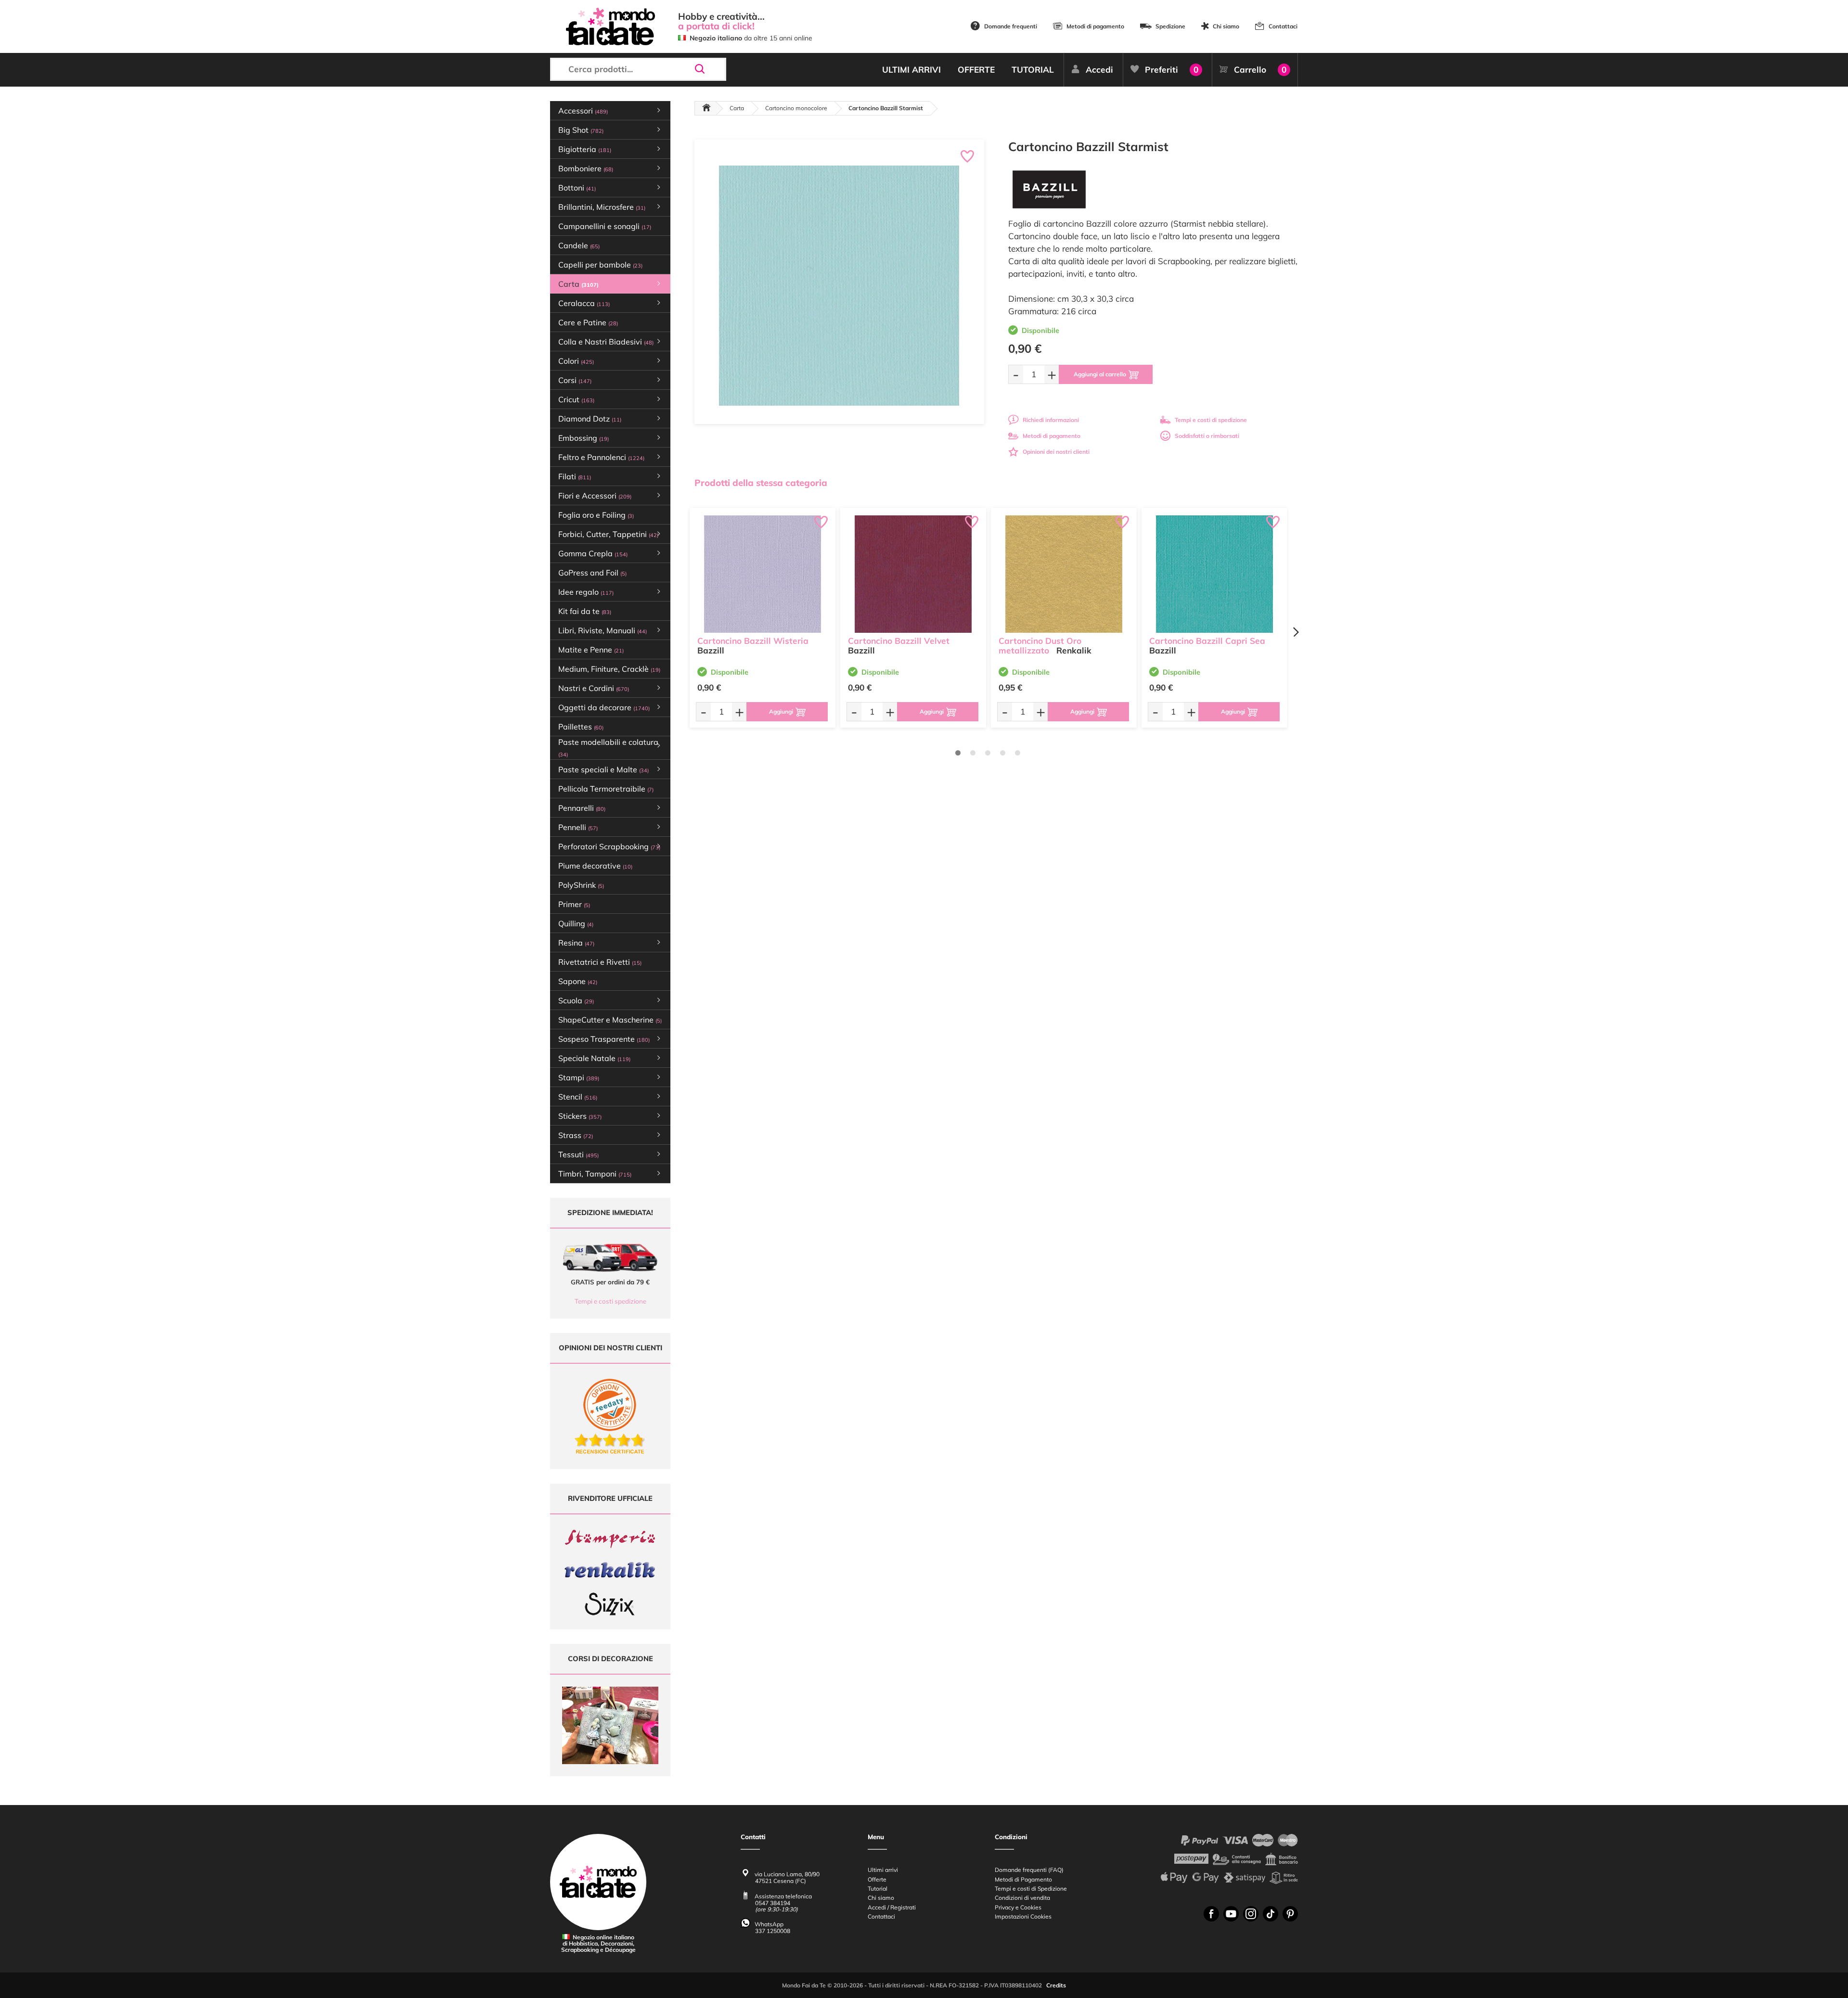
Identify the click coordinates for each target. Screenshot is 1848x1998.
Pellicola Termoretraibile (606, 789)
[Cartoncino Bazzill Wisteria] (763, 574)
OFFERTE (976, 70)
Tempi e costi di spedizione (1211, 420)
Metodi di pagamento (1095, 26)
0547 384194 (773, 1903)
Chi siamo (1226, 26)
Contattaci (1283, 26)
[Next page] (1296, 632)
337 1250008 (773, 1931)
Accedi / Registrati (892, 1907)
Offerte (877, 1879)
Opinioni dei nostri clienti (1056, 452)
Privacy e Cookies (1018, 1907)
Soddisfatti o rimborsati (1207, 436)
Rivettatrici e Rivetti (600, 962)
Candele (579, 245)
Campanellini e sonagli (605, 226)
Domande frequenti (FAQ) (1029, 1870)
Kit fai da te (585, 611)
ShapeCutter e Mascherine (610, 1020)
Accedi (1099, 70)
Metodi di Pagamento (1023, 1879)
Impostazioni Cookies (1023, 1916)
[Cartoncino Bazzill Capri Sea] (1214, 574)
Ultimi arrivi (883, 1870)
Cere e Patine (588, 322)
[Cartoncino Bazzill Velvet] (913, 574)
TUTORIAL (1033, 70)
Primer (574, 904)
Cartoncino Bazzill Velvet (899, 641)
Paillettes (581, 727)
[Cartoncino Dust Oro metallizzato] (1064, 574)
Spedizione (1170, 26)
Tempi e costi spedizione (610, 1301)
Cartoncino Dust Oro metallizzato (1040, 646)
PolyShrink (581, 885)
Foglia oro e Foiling (596, 515)
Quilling (576, 923)
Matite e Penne (591, 650)
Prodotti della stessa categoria (761, 483)
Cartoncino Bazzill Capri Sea (1207, 641)
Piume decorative (595, 866)
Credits (1056, 1985)
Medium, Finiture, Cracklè (609, 669)
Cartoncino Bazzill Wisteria (753, 641)
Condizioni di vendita (1022, 1898)
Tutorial (878, 1889)
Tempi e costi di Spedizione (1031, 1889)
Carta (737, 108)
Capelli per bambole (600, 265)
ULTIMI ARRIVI (911, 70)
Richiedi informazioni (1051, 420)
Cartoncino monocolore (796, 108)
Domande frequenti (1011, 26)
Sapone (578, 981)
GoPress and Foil (592, 573)
